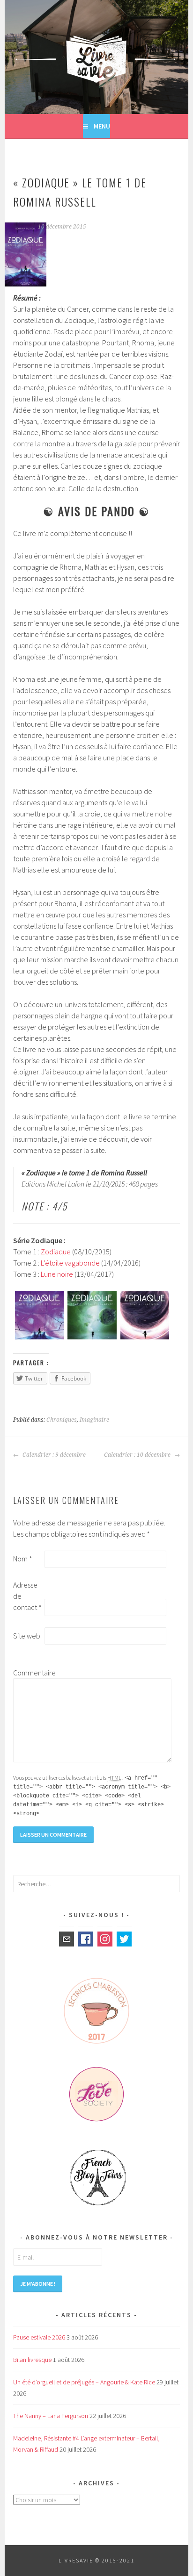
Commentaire (28, 1673)
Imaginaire (94, 1420)
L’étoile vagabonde (70, 1263)
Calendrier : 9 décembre (53, 1455)
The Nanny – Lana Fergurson (51, 2416)
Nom (23, 1559)
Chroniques (62, 1420)
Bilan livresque (32, 2360)
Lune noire (57, 1274)
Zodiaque (56, 1252)
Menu (102, 126)
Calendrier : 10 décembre (138, 1455)
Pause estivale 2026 (39, 2337)
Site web (27, 1636)
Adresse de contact (27, 1596)
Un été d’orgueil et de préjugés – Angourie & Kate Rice (84, 2382)
